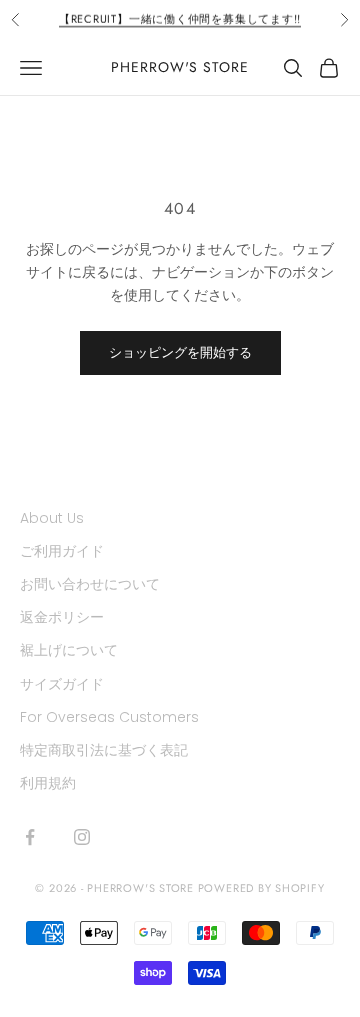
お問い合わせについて (90, 584)
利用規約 (48, 783)
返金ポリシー (62, 617)
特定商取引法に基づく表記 (104, 750)
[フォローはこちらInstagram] (82, 837)
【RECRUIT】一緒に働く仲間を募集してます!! (180, 15)
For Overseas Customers (109, 717)
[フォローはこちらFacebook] (30, 837)
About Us (52, 518)
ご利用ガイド (62, 551)
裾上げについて (69, 650)
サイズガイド (62, 684)
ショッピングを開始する (180, 352)
